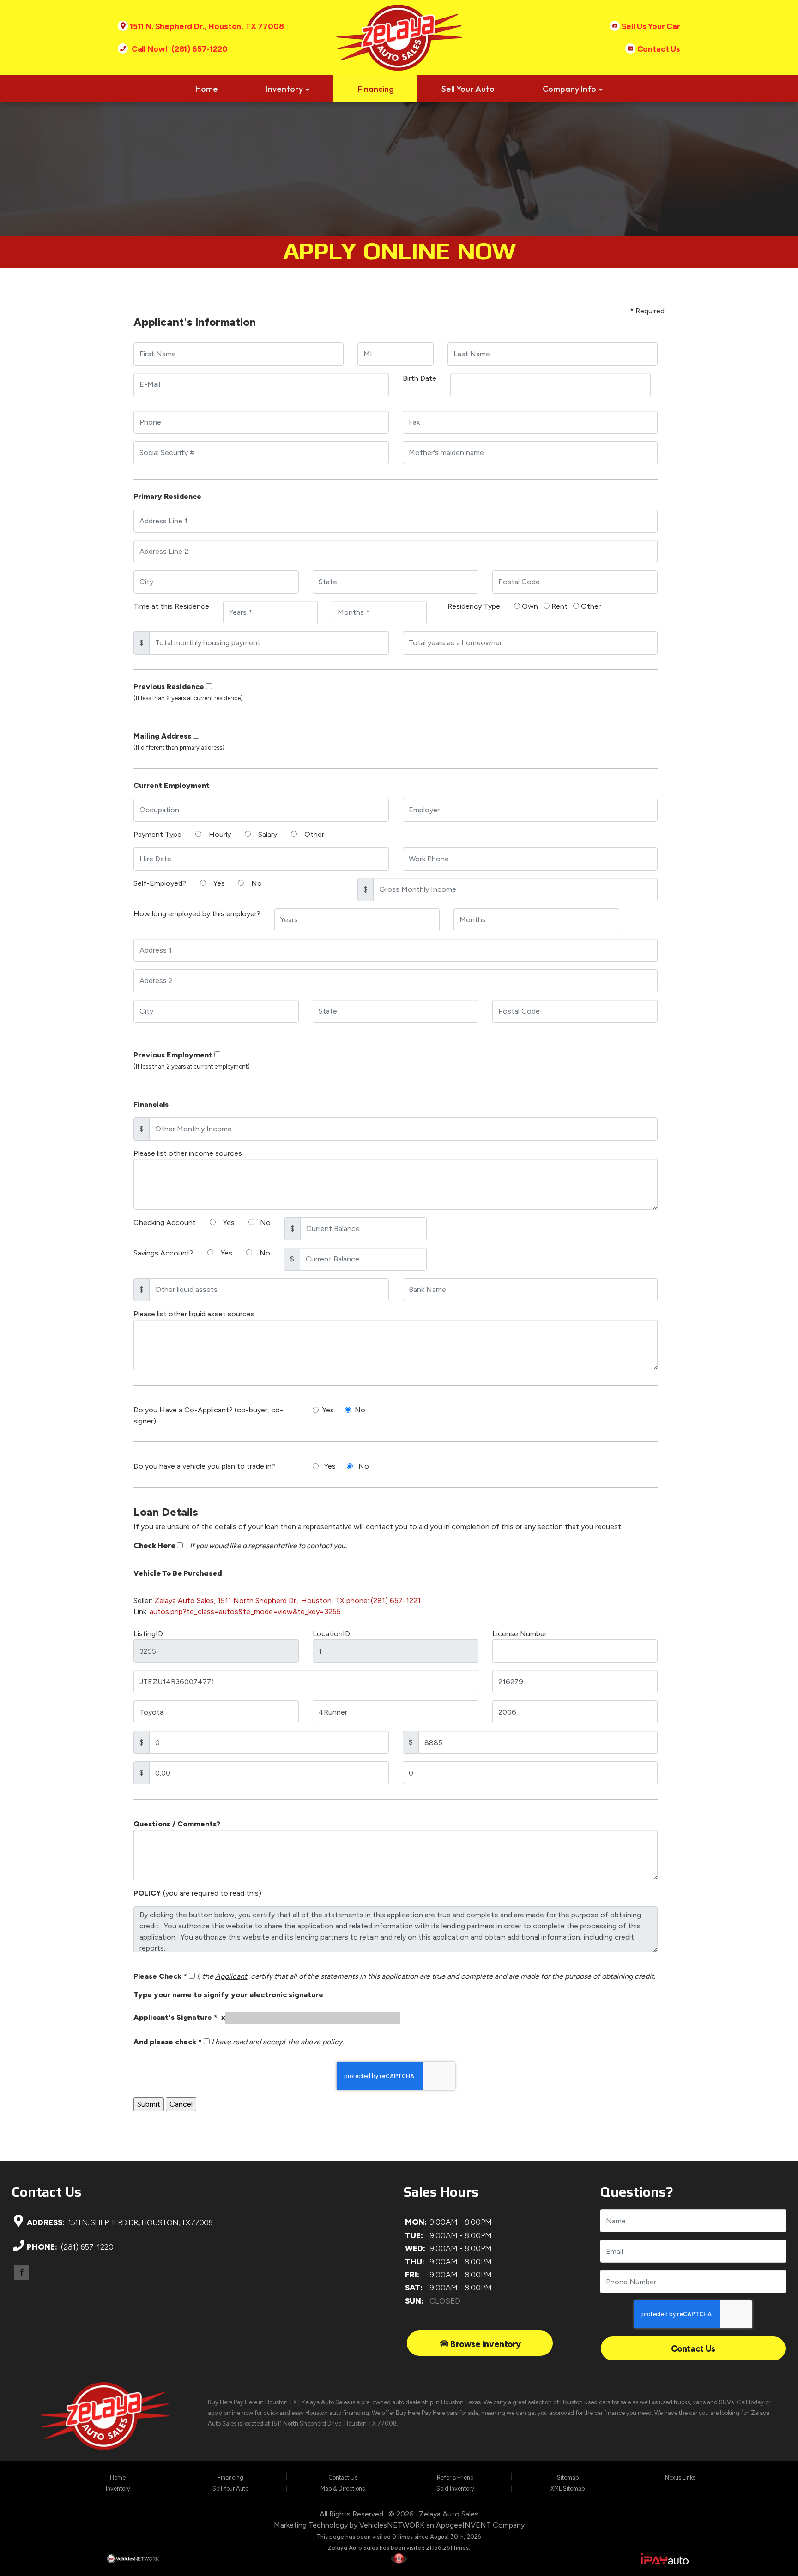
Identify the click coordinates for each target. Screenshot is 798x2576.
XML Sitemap (568, 2489)
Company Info (570, 89)
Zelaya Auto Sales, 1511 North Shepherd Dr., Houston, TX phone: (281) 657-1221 (287, 1600)
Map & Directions (343, 2489)
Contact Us (693, 2349)
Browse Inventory (485, 2344)
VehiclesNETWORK (392, 2525)
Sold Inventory (455, 2489)
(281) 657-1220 (86, 2247)
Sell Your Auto (468, 89)
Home (207, 89)
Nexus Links (680, 2477)
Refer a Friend (455, 2477)
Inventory (285, 89)
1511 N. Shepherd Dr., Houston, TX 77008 (139, 2222)
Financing (376, 89)
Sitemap (568, 2477)
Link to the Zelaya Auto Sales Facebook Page (22, 2272)
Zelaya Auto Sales (449, 2514)
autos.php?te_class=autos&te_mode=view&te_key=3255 (245, 1612)
